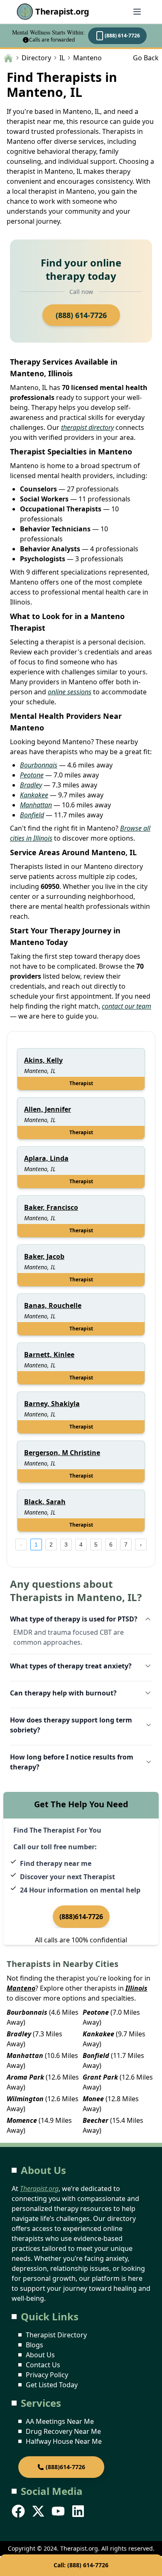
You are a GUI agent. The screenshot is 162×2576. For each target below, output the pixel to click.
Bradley (31, 785)
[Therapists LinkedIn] (79, 2511)
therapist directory (87, 427)
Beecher (96, 2120)
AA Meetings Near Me (60, 2421)
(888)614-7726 (81, 1917)
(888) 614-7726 (122, 36)
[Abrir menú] (137, 12)
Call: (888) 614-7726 (81, 2565)
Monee (93, 2099)
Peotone (32, 775)
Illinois (136, 1988)
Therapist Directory (56, 2335)
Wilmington (25, 2099)
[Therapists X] (39, 2511)
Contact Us (43, 2365)
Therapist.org (62, 11)
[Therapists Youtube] (59, 2511)
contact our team (126, 1006)
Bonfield (32, 815)
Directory (36, 58)
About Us (40, 2355)
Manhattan (36, 805)
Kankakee (34, 795)
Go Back (146, 58)
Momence (22, 2120)
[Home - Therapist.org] (8, 57)
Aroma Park (25, 2077)
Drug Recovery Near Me (63, 2431)
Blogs (34, 2345)
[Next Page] (141, 1545)
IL (62, 58)
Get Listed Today (52, 2385)
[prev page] (21, 1545)
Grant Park (100, 2077)
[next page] (141, 1545)
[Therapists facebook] (19, 2511)
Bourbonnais (39, 765)
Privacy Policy (47, 2375)
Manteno (21, 1988)
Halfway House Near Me (64, 2441)
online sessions (70, 692)
